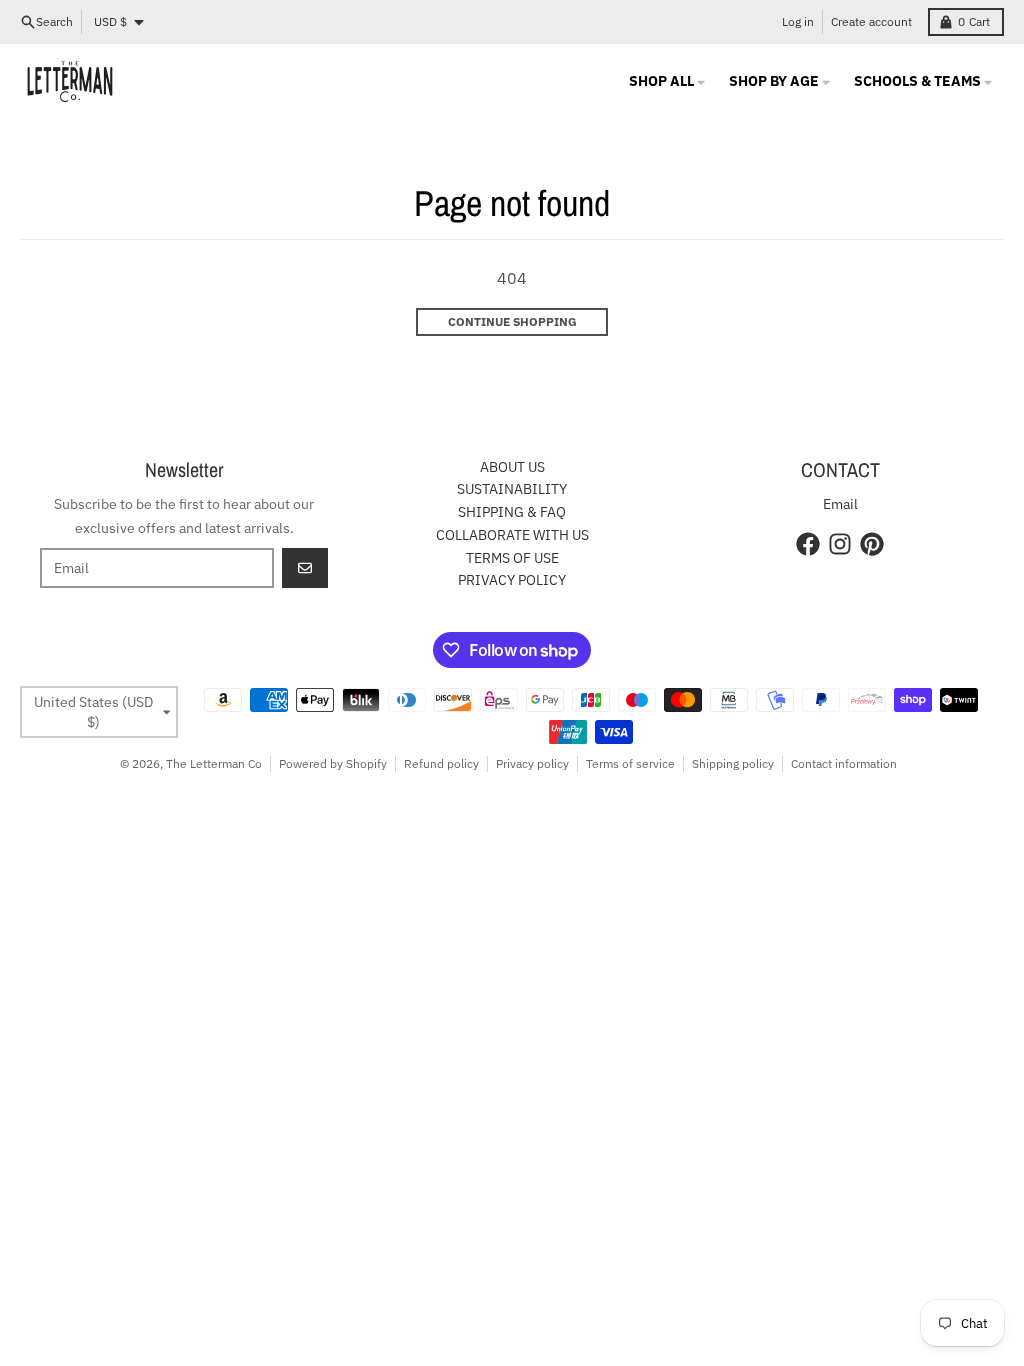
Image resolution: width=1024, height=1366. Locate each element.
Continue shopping (512, 321)
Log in (798, 21)
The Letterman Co (214, 763)
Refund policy (441, 763)
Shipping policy (733, 763)
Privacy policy (532, 763)
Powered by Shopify (333, 763)
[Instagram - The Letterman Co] (840, 544)
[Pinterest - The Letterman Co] (872, 544)
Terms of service (630, 763)
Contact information (844, 763)
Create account (871, 21)
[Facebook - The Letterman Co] (808, 544)
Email (840, 504)
